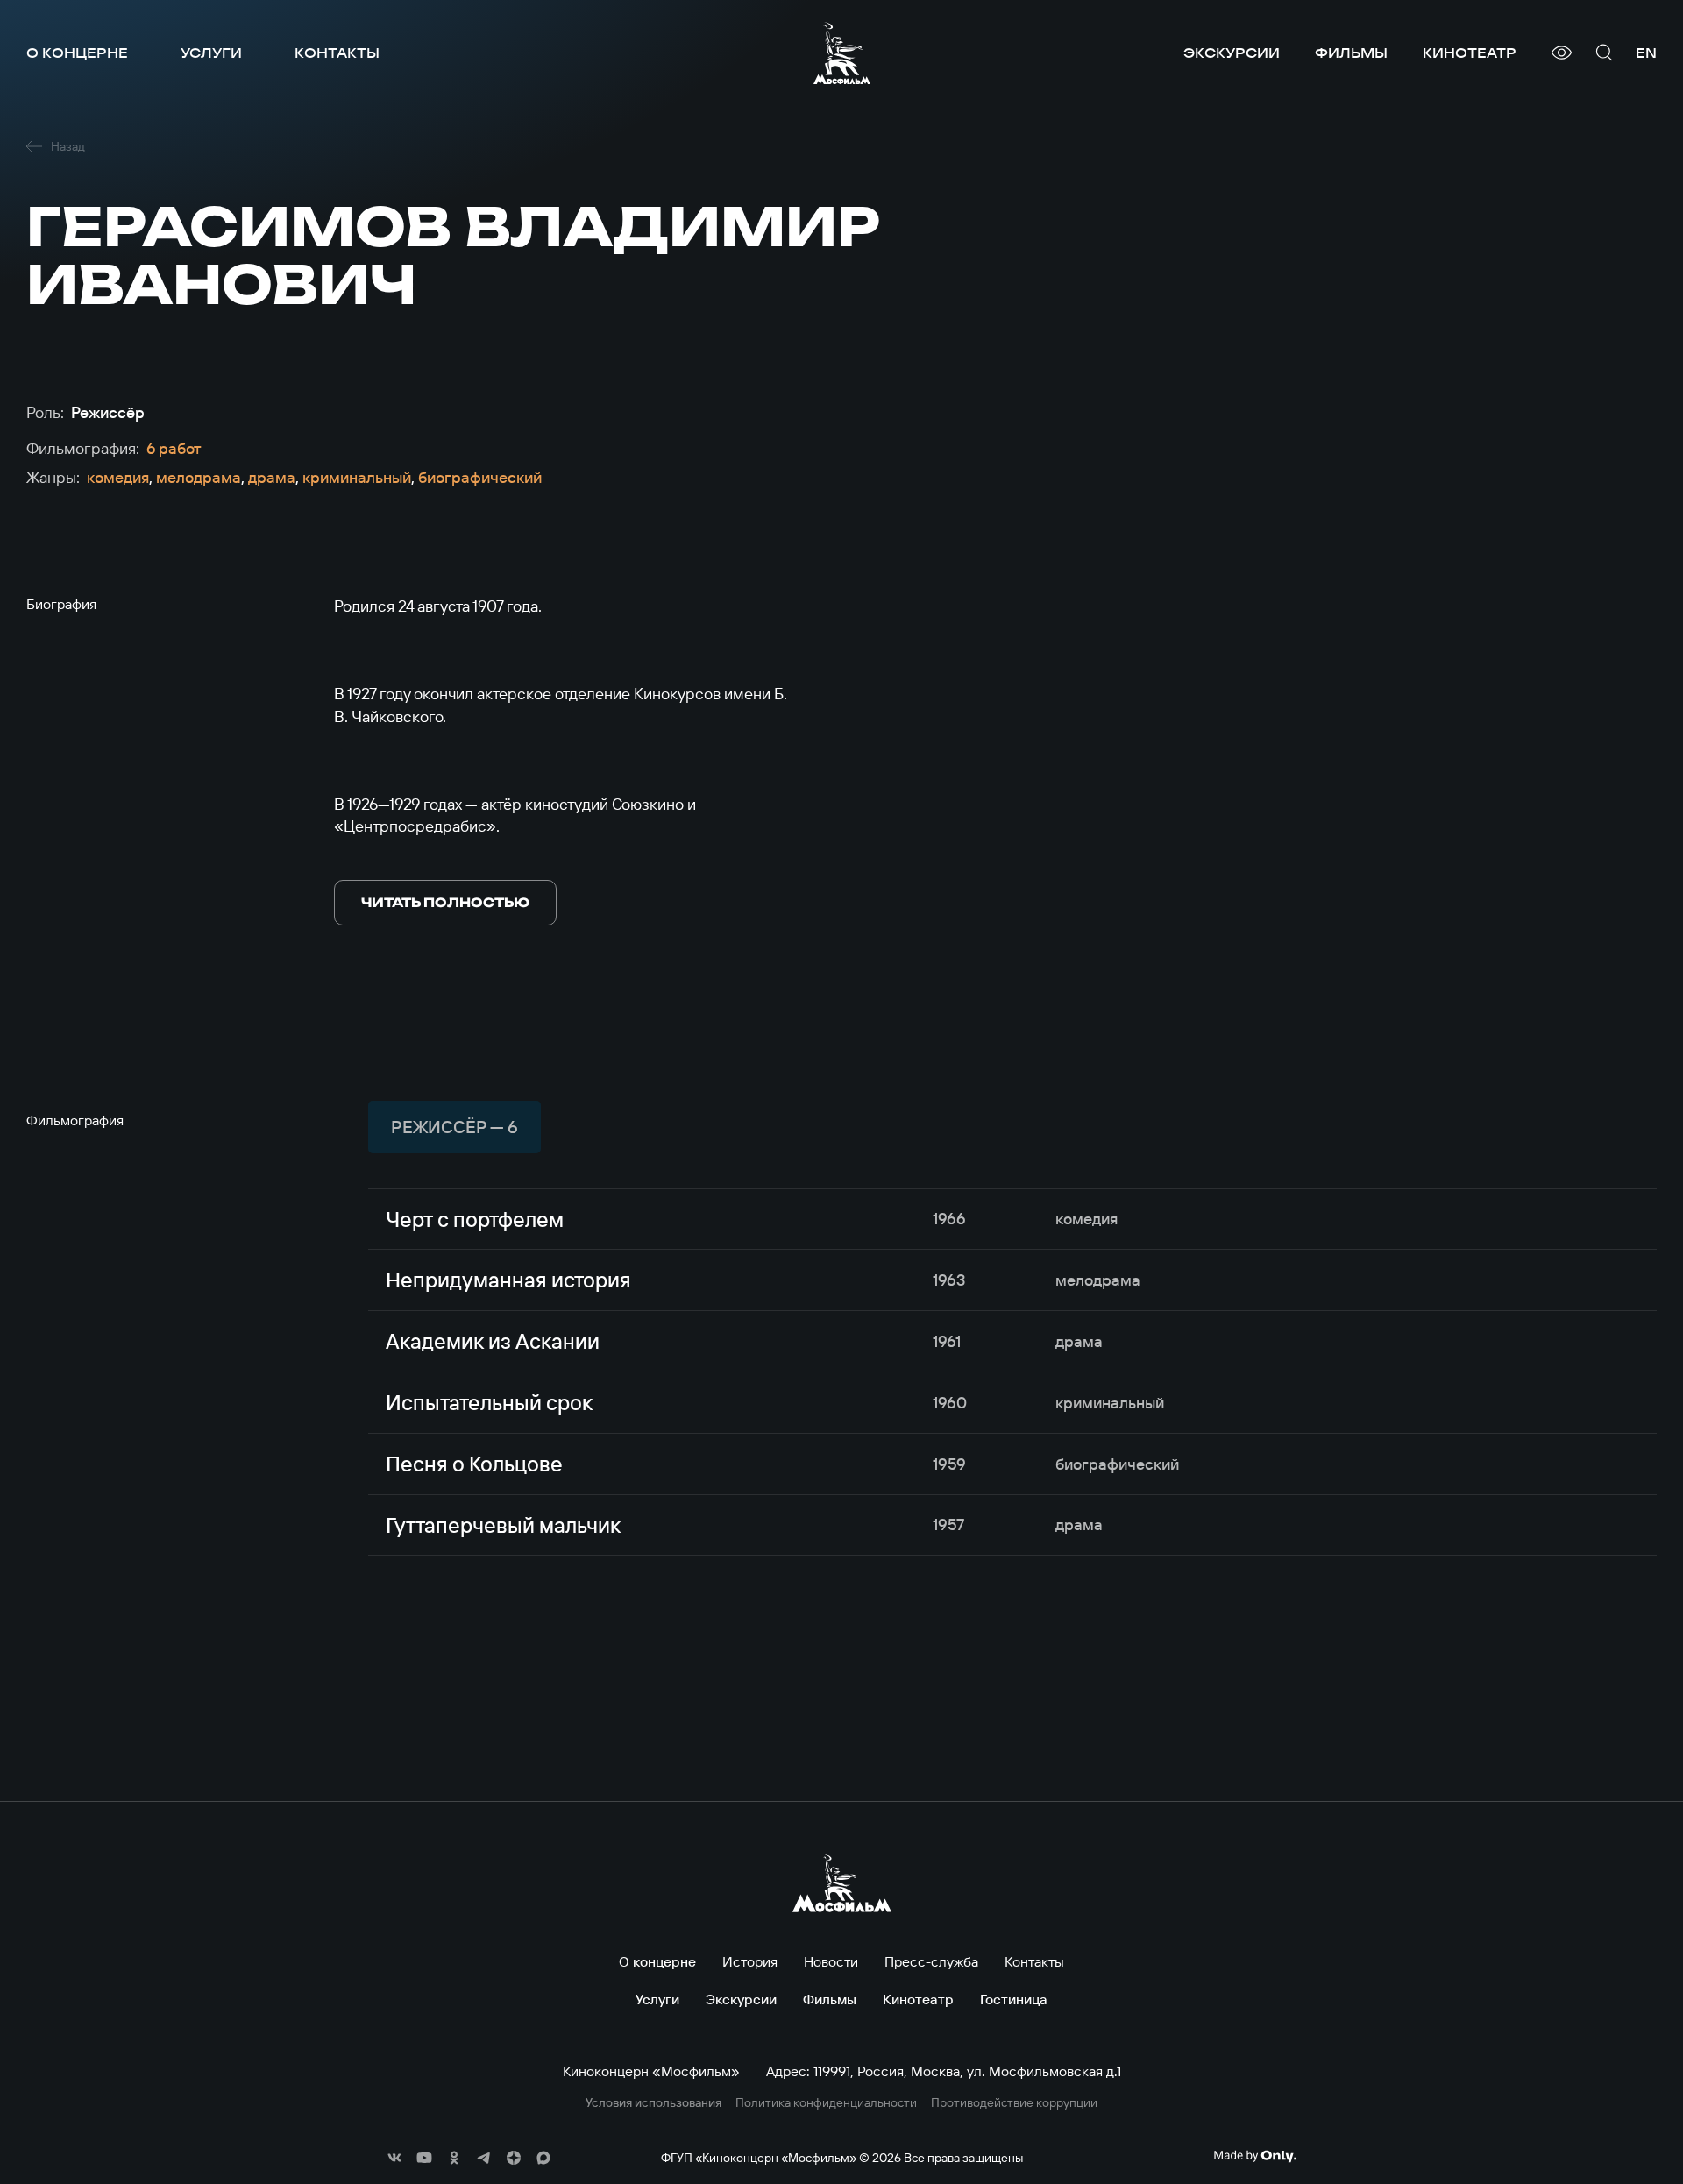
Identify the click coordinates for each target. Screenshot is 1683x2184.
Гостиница (1014, 1999)
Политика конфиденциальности (826, 2103)
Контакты (337, 53)
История (750, 1961)
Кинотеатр (1470, 53)
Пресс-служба (931, 1961)
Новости (831, 1961)
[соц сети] (394, 2158)
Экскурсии (1232, 53)
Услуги (211, 53)
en (1646, 53)
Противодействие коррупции (1014, 2103)
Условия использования (653, 2103)
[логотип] (842, 53)
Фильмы (1351, 53)
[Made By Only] (1255, 2156)
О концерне (77, 53)
